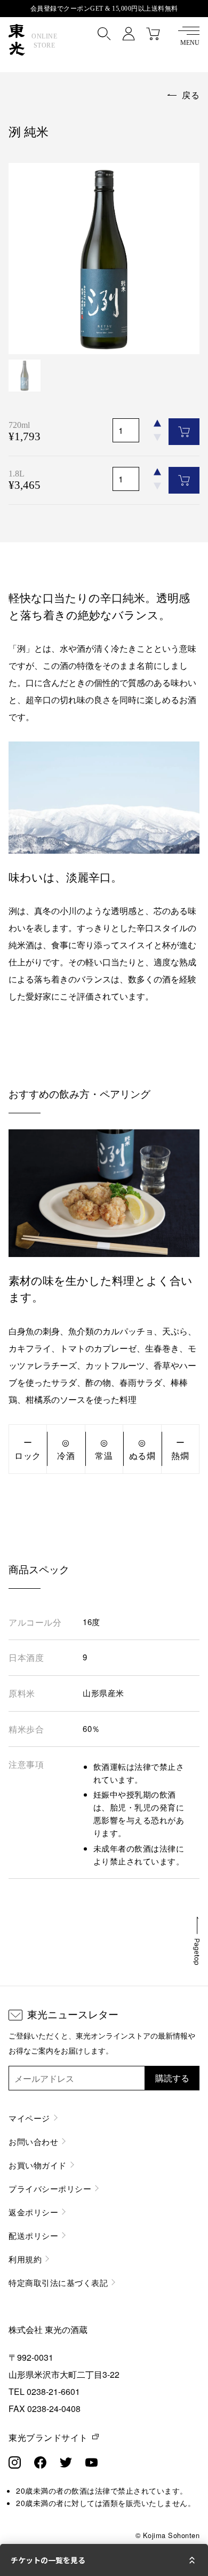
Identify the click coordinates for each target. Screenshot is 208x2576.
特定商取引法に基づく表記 (58, 2282)
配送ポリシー (33, 2235)
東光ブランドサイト (48, 2437)
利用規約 (25, 2259)
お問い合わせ (33, 2141)
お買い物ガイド (38, 2165)
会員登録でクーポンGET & (104, 9)
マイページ (29, 2118)
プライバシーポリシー (50, 2188)
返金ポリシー (33, 2212)
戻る (191, 95)
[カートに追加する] (184, 432)
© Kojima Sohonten (168, 2535)
